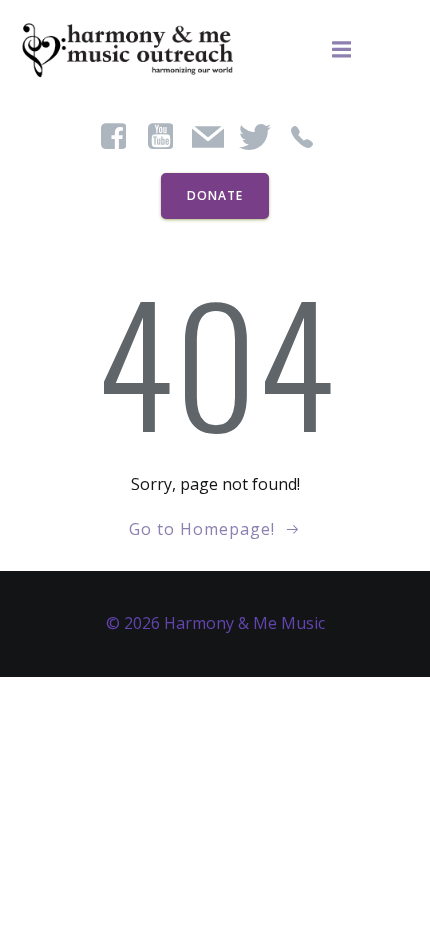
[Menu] (342, 50)
